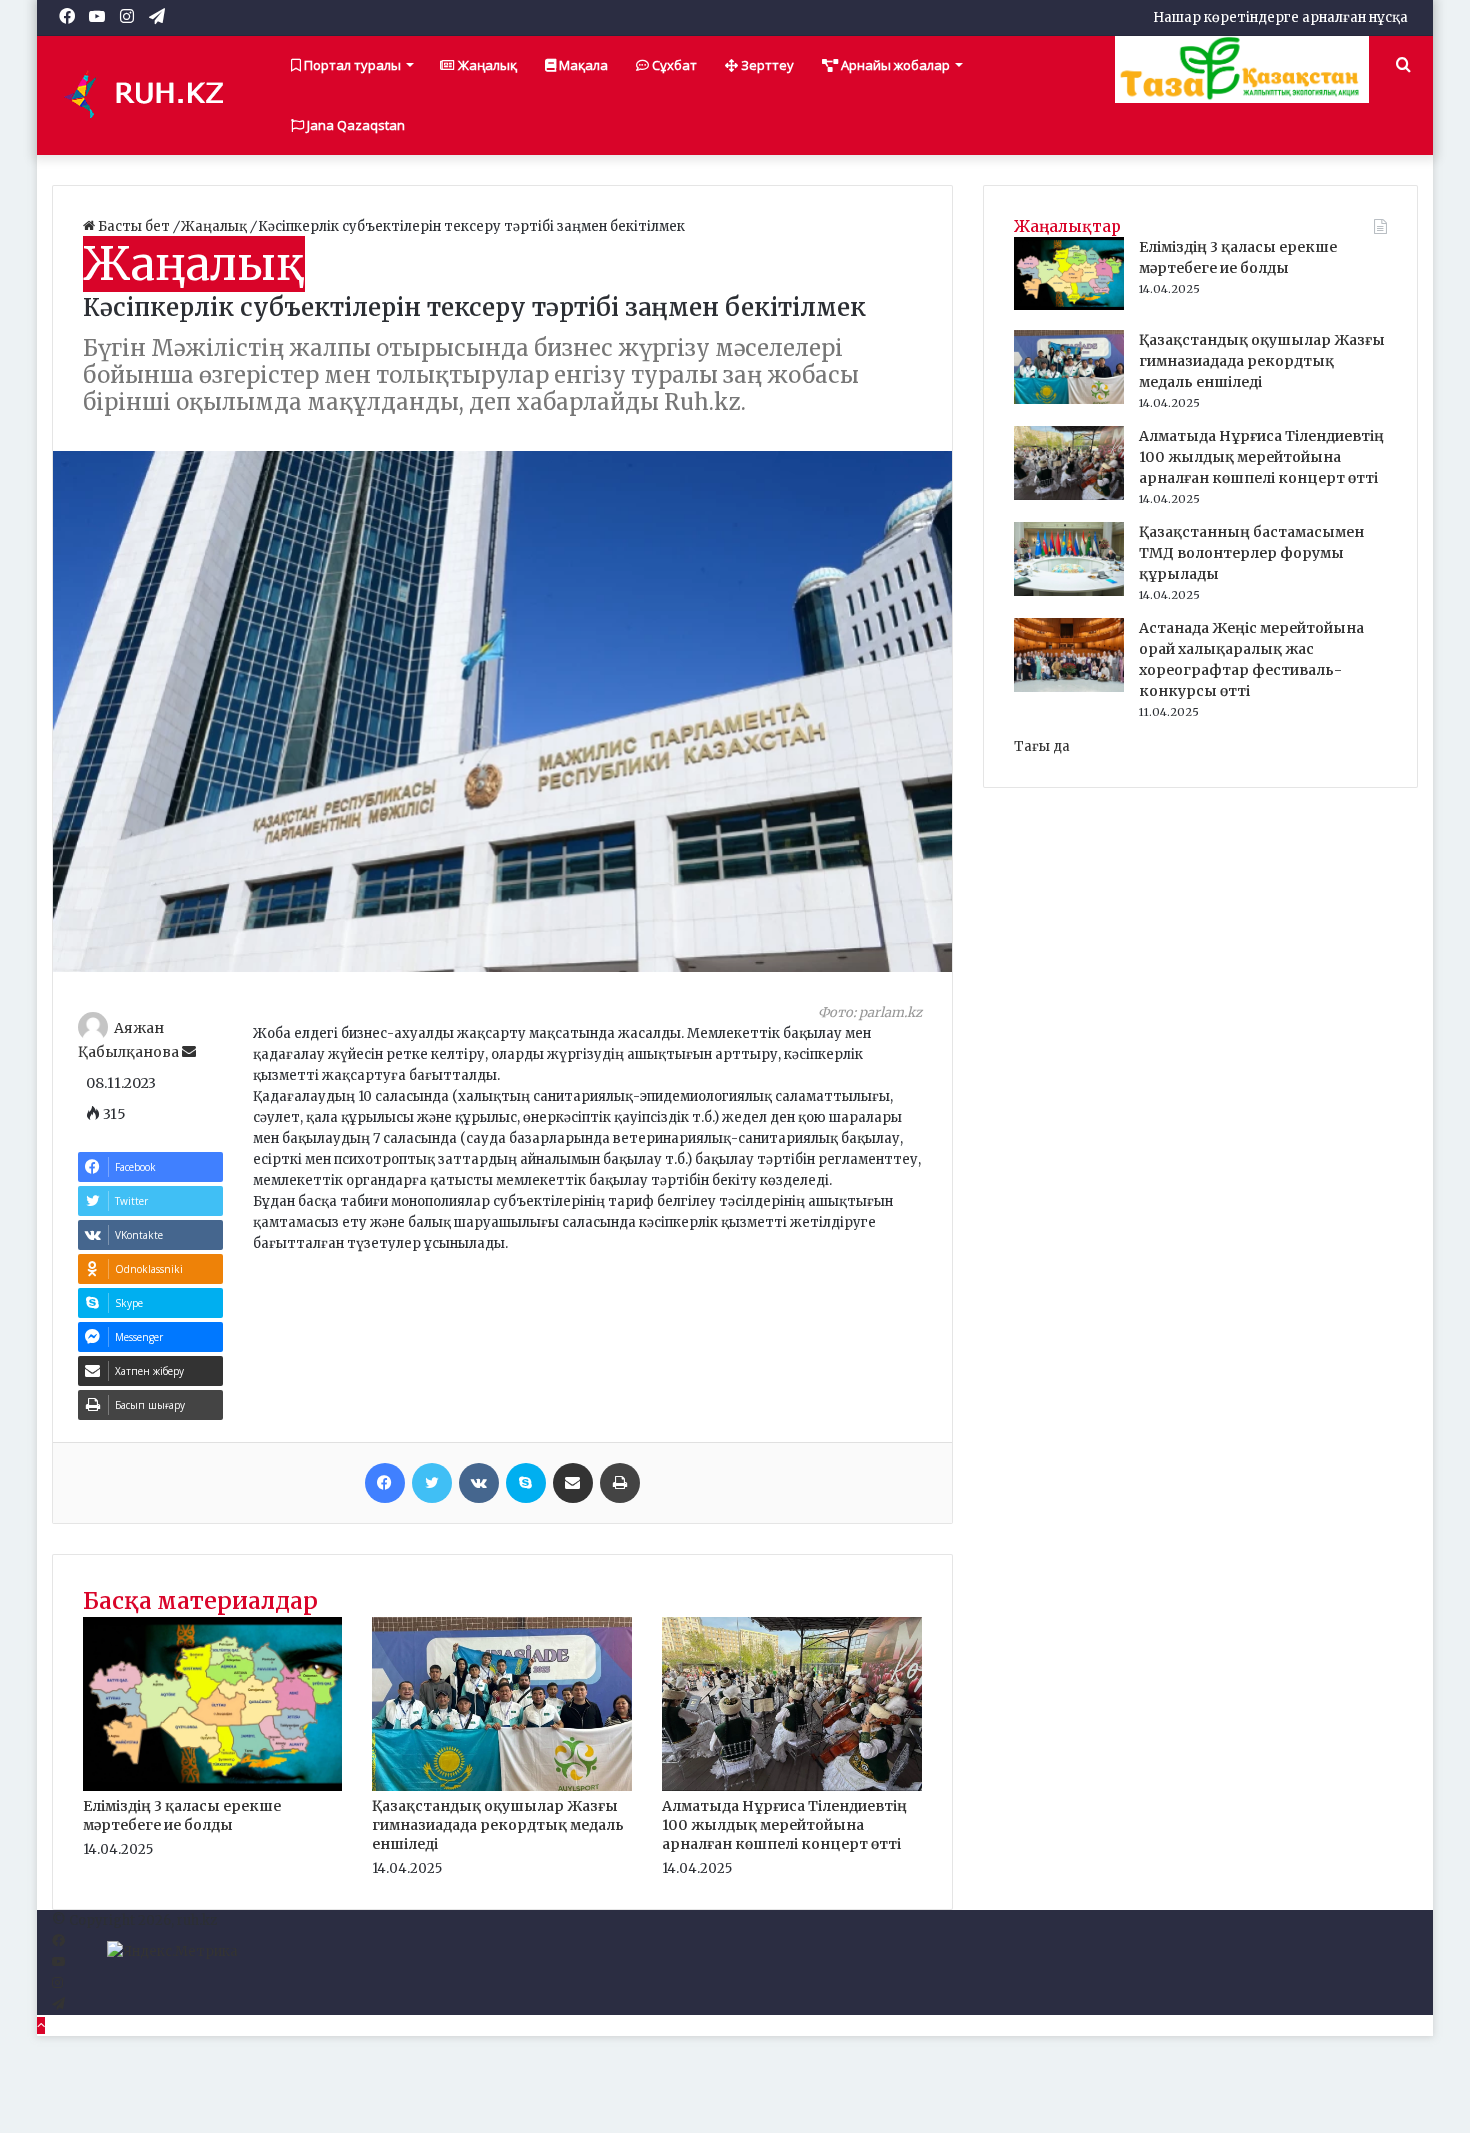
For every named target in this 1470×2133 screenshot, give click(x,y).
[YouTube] (58, 1962)
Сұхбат (673, 65)
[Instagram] (57, 1983)
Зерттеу (766, 65)
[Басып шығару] (620, 1483)
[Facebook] (385, 1483)
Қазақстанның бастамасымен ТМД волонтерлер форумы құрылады (1251, 553)
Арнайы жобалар (894, 65)
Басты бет (134, 226)
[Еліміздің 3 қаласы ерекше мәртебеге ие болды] (213, 1786)
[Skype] (526, 1483)
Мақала (582, 65)
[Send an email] (189, 1052)
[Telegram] (58, 2004)
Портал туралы (351, 65)
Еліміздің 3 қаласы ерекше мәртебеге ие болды (182, 1815)
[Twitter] (432, 1483)
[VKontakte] (479, 1483)
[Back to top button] (41, 2025)
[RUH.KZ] (152, 95)
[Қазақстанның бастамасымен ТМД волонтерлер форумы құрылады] (1069, 591)
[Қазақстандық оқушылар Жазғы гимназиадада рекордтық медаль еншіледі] (502, 1786)
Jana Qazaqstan (354, 125)
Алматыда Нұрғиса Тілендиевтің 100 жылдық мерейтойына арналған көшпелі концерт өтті (784, 1825)
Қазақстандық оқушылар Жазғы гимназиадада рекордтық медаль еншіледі (498, 1825)
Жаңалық (486, 65)
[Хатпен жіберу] (573, 1483)
